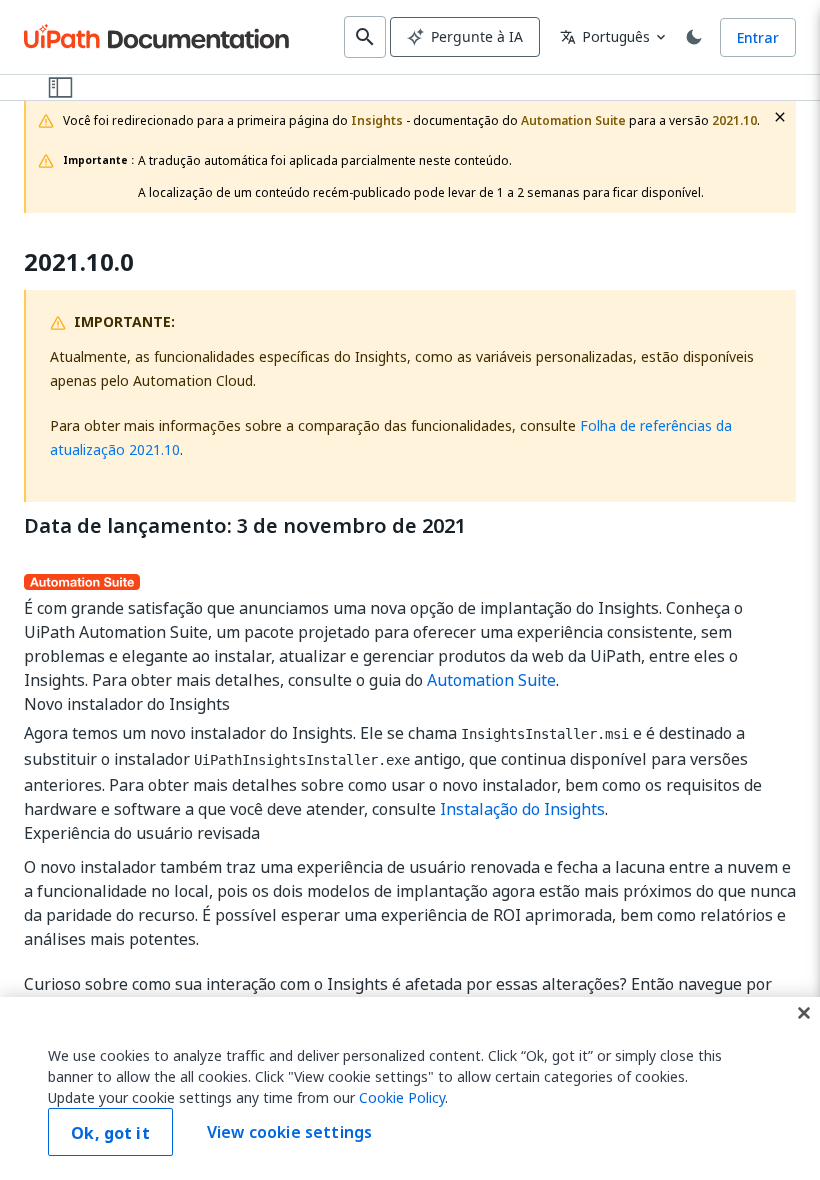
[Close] (804, 1013)
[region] (410, 1088)
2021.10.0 (79, 262)
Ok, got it (110, 1133)
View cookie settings (289, 1132)
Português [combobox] (605, 36)
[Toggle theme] (694, 37)
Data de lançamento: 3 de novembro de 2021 (245, 526)
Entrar (758, 37)
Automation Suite (491, 680)
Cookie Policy (402, 1097)
